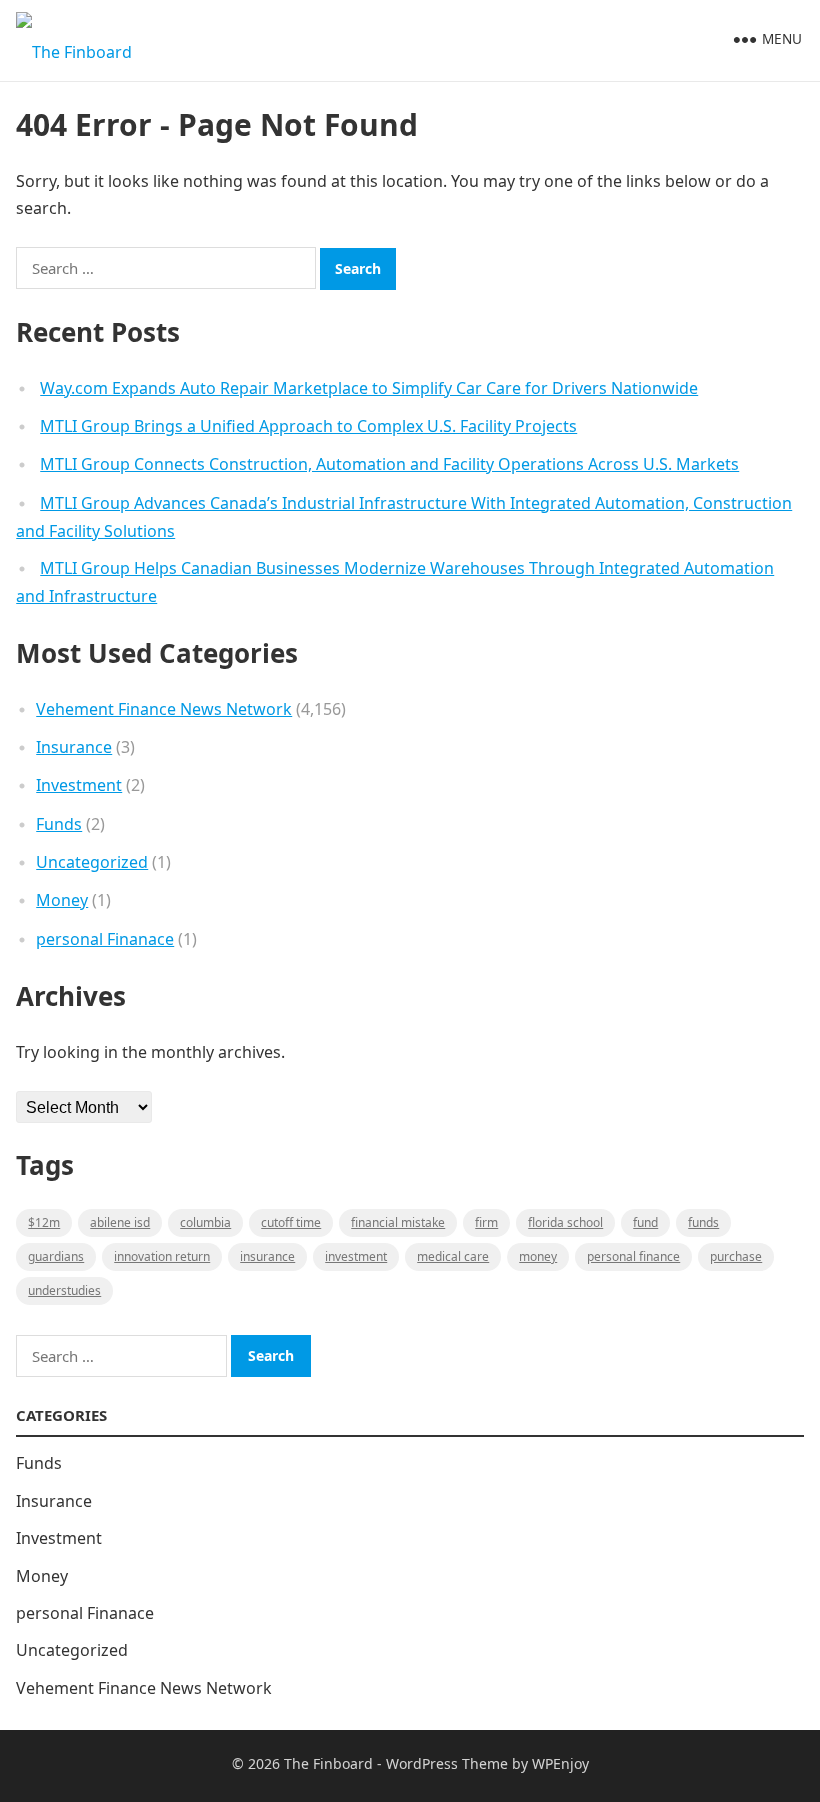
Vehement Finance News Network (164, 709)
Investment (79, 785)
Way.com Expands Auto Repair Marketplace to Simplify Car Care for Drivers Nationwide (369, 388)
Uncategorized (92, 862)
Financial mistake (398, 1222)
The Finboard (328, 1763)
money (538, 1256)
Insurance (74, 747)
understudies (64, 1290)
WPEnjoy (560, 1763)
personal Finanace (105, 939)
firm (486, 1222)
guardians (56, 1256)
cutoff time (291, 1222)
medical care (453, 1256)
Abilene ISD (120, 1222)
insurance (267, 1256)
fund (645, 1222)
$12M (44, 1222)
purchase (736, 1256)
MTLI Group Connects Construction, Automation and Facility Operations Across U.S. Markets (389, 464)
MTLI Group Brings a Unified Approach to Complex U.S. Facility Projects (308, 426)
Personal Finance (633, 1256)
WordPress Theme (447, 1763)
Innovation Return (162, 1256)
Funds (59, 824)
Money (62, 900)
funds (703, 1222)
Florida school (565, 1222)
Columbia (205, 1222)
